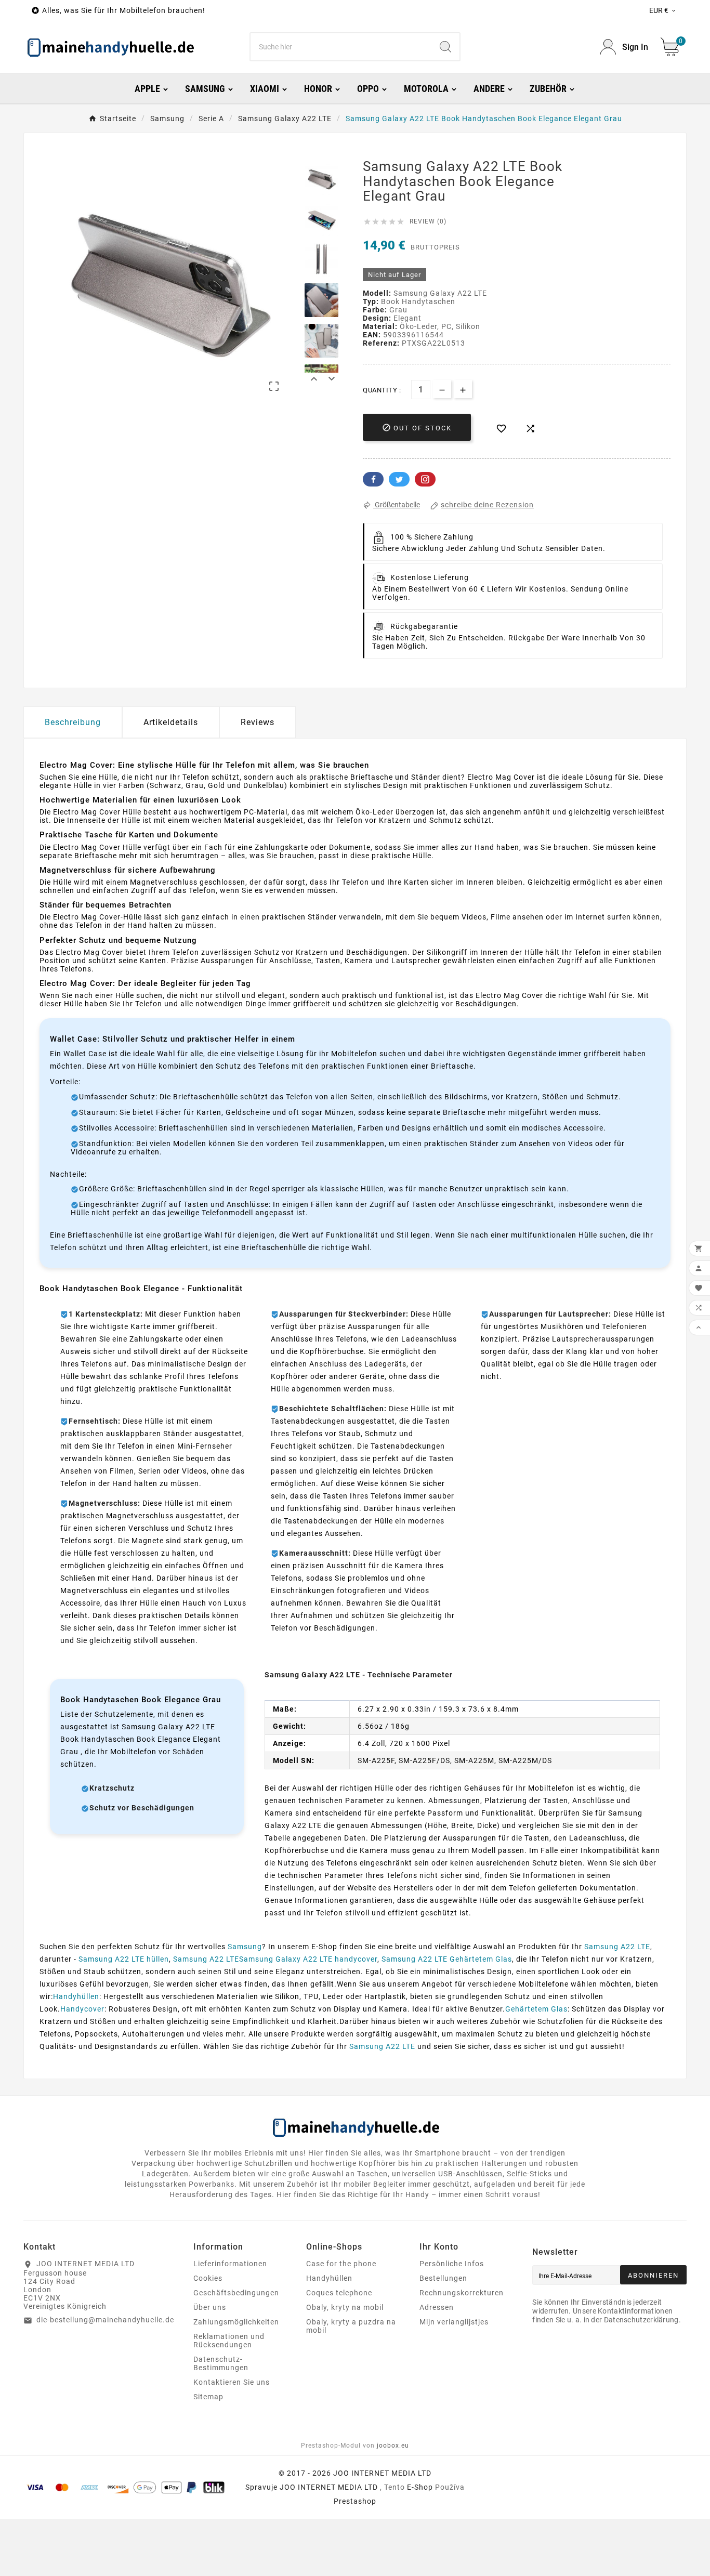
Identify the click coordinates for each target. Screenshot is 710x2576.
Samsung (245, 1947)
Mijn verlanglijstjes (454, 2322)
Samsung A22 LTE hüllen (124, 1959)
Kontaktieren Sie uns (232, 2382)
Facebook (373, 479)
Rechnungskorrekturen (462, 2293)
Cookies (208, 2278)
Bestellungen (443, 2278)
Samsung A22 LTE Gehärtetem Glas (447, 1959)
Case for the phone (341, 2264)
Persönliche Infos (452, 2264)
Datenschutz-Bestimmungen (221, 2363)
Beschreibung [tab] (73, 722)
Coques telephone (339, 2293)
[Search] (445, 47)
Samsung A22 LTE (617, 1947)
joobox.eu (393, 2446)
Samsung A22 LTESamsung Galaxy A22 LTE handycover (275, 1959)
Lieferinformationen (230, 2264)
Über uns (210, 2307)
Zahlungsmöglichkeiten (236, 2322)
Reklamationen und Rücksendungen (229, 2341)
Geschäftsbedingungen (236, 2293)
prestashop (355, 2501)
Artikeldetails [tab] (171, 722)
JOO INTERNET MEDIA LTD (329, 2487)
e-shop (420, 2487)
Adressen (437, 2307)
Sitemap (208, 2397)
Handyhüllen (76, 1996)
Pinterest (425, 479)
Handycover (82, 2009)
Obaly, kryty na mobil (345, 2307)
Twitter (399, 479)
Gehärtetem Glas (536, 2009)
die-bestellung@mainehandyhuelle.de (105, 2320)
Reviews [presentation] (258, 722)
